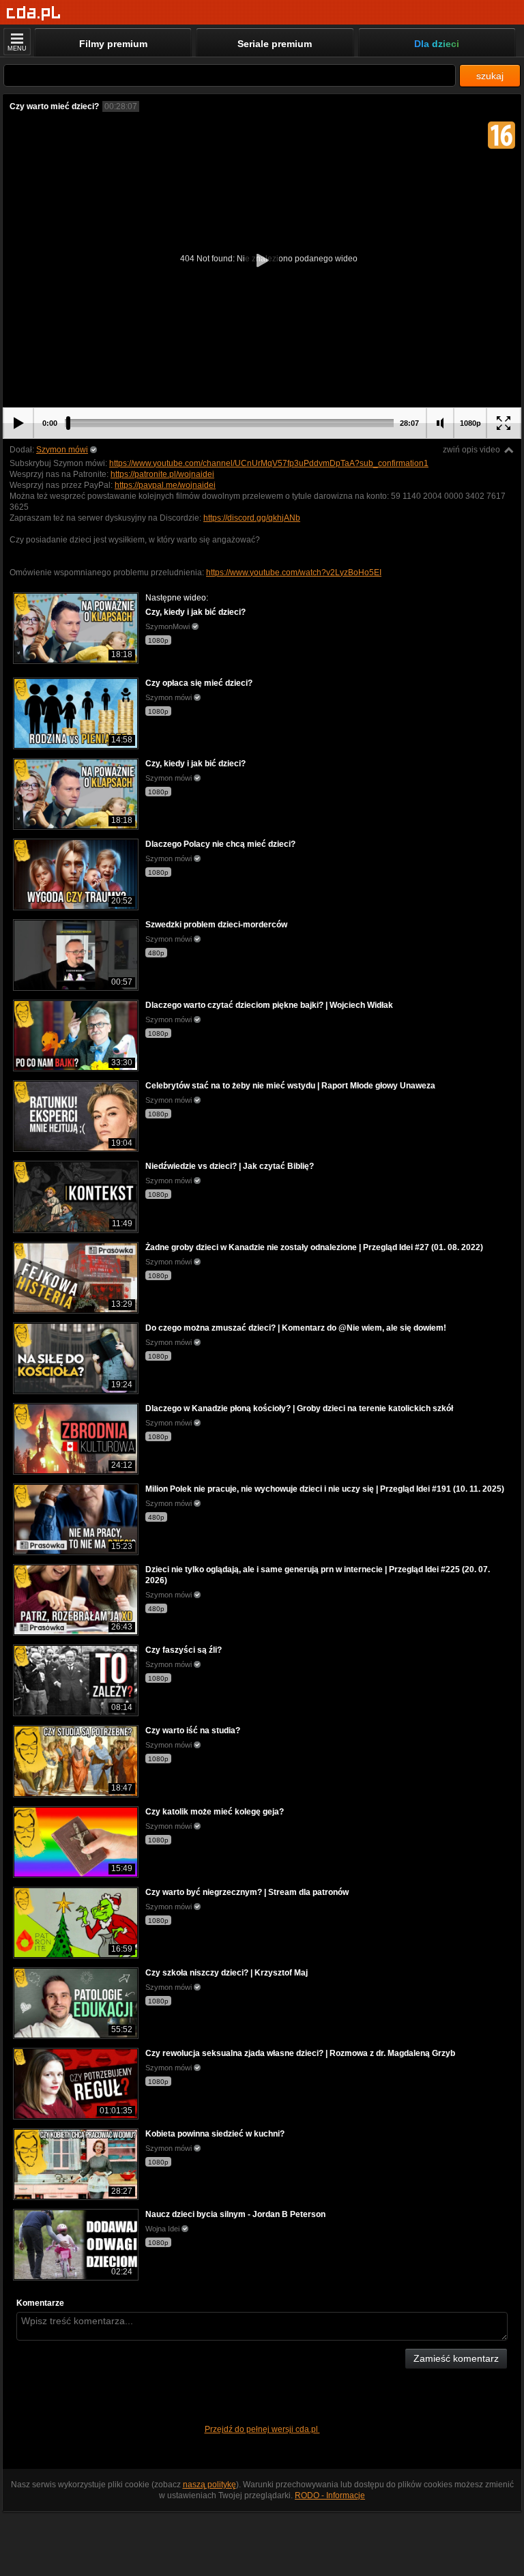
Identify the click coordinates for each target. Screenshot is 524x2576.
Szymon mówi (62, 450)
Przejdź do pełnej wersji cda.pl (262, 2429)
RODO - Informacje (330, 2495)
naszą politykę (209, 2485)
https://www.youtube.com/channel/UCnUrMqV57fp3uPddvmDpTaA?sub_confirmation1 (269, 463)
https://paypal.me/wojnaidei (165, 485)
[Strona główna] (34, 13)
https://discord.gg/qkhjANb (252, 518)
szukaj (490, 76)
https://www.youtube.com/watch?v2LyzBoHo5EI (294, 573)
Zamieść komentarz (456, 2358)
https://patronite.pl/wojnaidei (162, 474)
